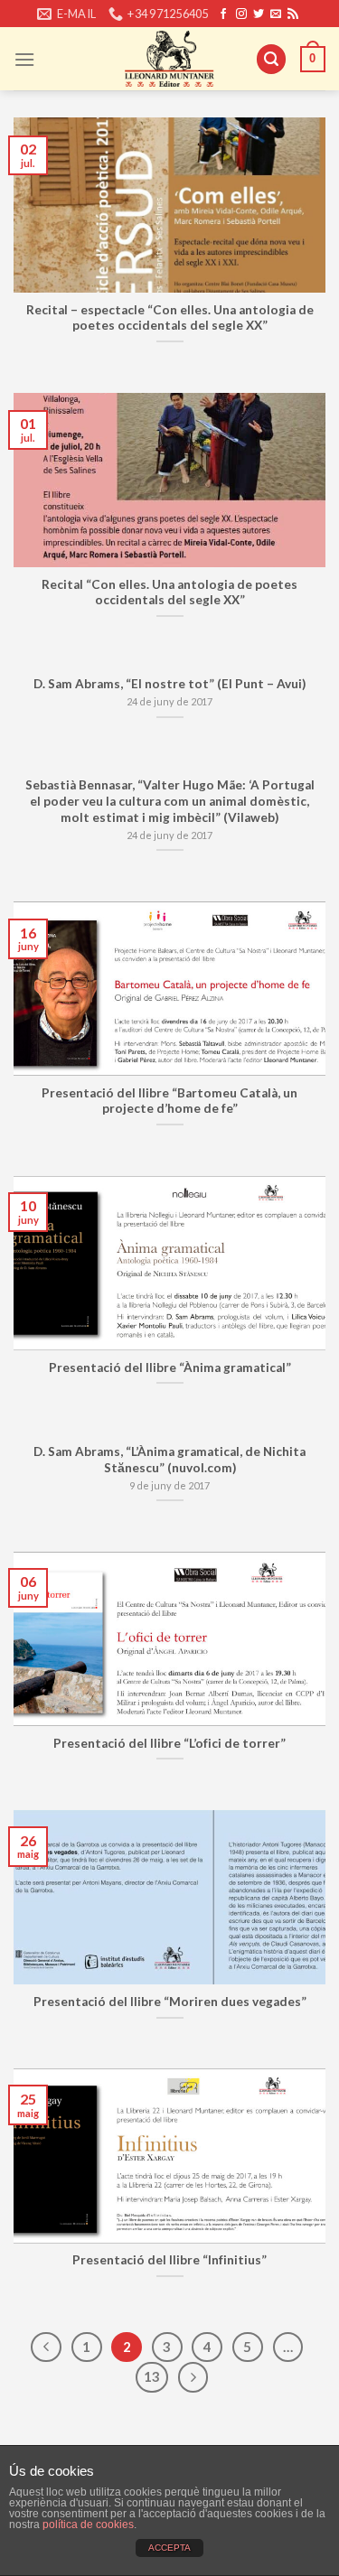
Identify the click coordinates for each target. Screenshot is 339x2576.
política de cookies (88, 2525)
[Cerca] (271, 59)
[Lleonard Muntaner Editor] (170, 59)
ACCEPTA (169, 2548)
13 (152, 2376)
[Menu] (24, 59)
